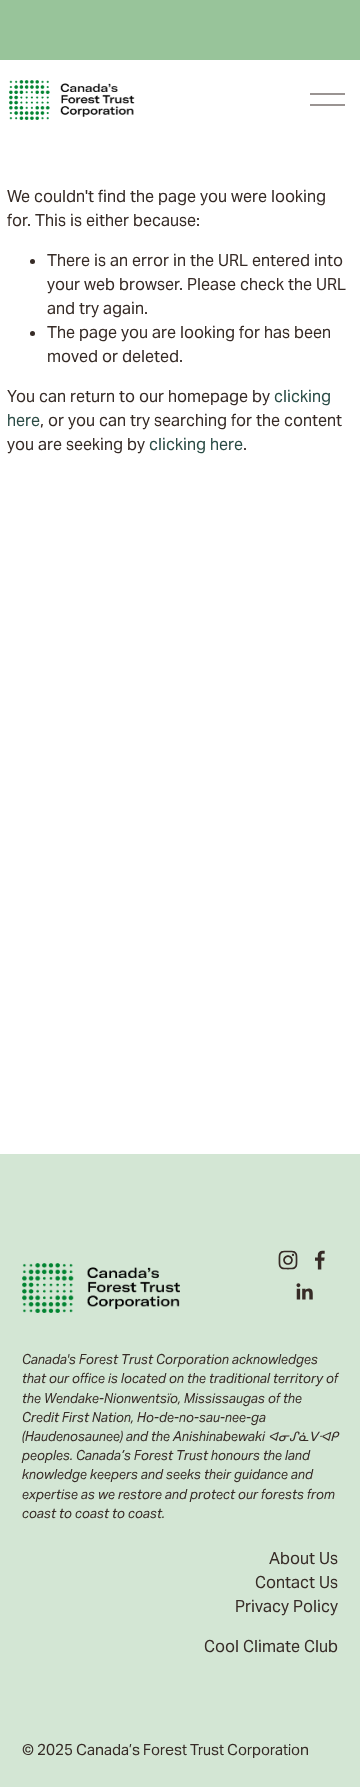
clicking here (196, 444)
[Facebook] (320, 1260)
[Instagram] (288, 1260)
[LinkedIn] (304, 1292)
